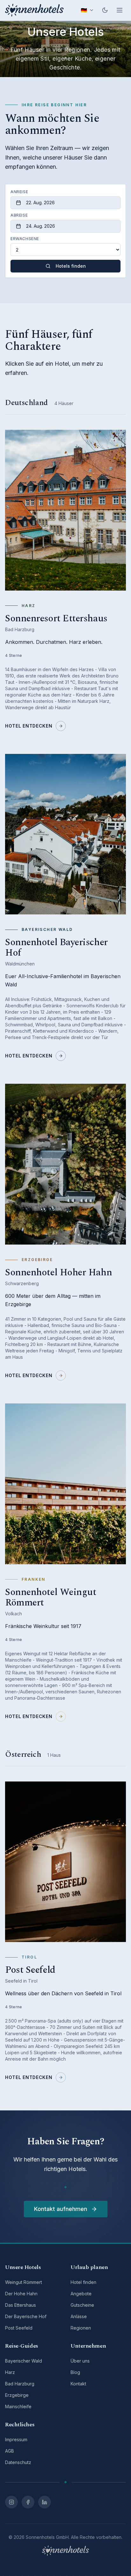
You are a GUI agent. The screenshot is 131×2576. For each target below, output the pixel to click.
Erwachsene (25, 239)
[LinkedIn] (45, 2502)
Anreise (19, 192)
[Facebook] (28, 2502)
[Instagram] (11, 2502)
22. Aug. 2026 (40, 203)
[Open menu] (120, 10)
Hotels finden (71, 266)
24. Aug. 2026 (41, 226)
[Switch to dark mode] (105, 10)
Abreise (19, 215)
